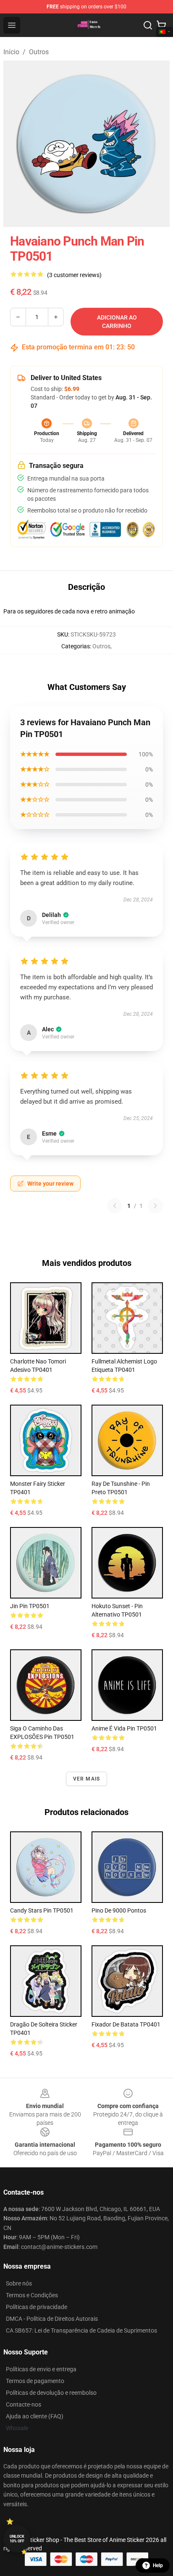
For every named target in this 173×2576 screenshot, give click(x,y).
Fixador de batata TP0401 (126, 2024)
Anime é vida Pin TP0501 (124, 1728)
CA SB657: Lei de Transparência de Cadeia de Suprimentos (81, 2330)
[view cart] (161, 25)
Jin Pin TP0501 (30, 1606)
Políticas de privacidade (37, 2307)
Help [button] (158, 2565)
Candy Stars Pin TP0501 (42, 1910)
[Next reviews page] (155, 1206)
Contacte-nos (24, 2404)
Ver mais (87, 1779)
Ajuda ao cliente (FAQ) (35, 2416)
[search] (148, 25)
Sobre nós (19, 2283)
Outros (39, 52)
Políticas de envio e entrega (41, 2369)
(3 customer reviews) (74, 275)
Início (11, 52)
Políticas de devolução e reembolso (51, 2393)
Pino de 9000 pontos (119, 1910)
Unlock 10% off (17, 2539)
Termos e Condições (32, 2295)
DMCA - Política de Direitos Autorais (52, 2319)
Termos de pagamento (35, 2381)
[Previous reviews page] (115, 1206)
